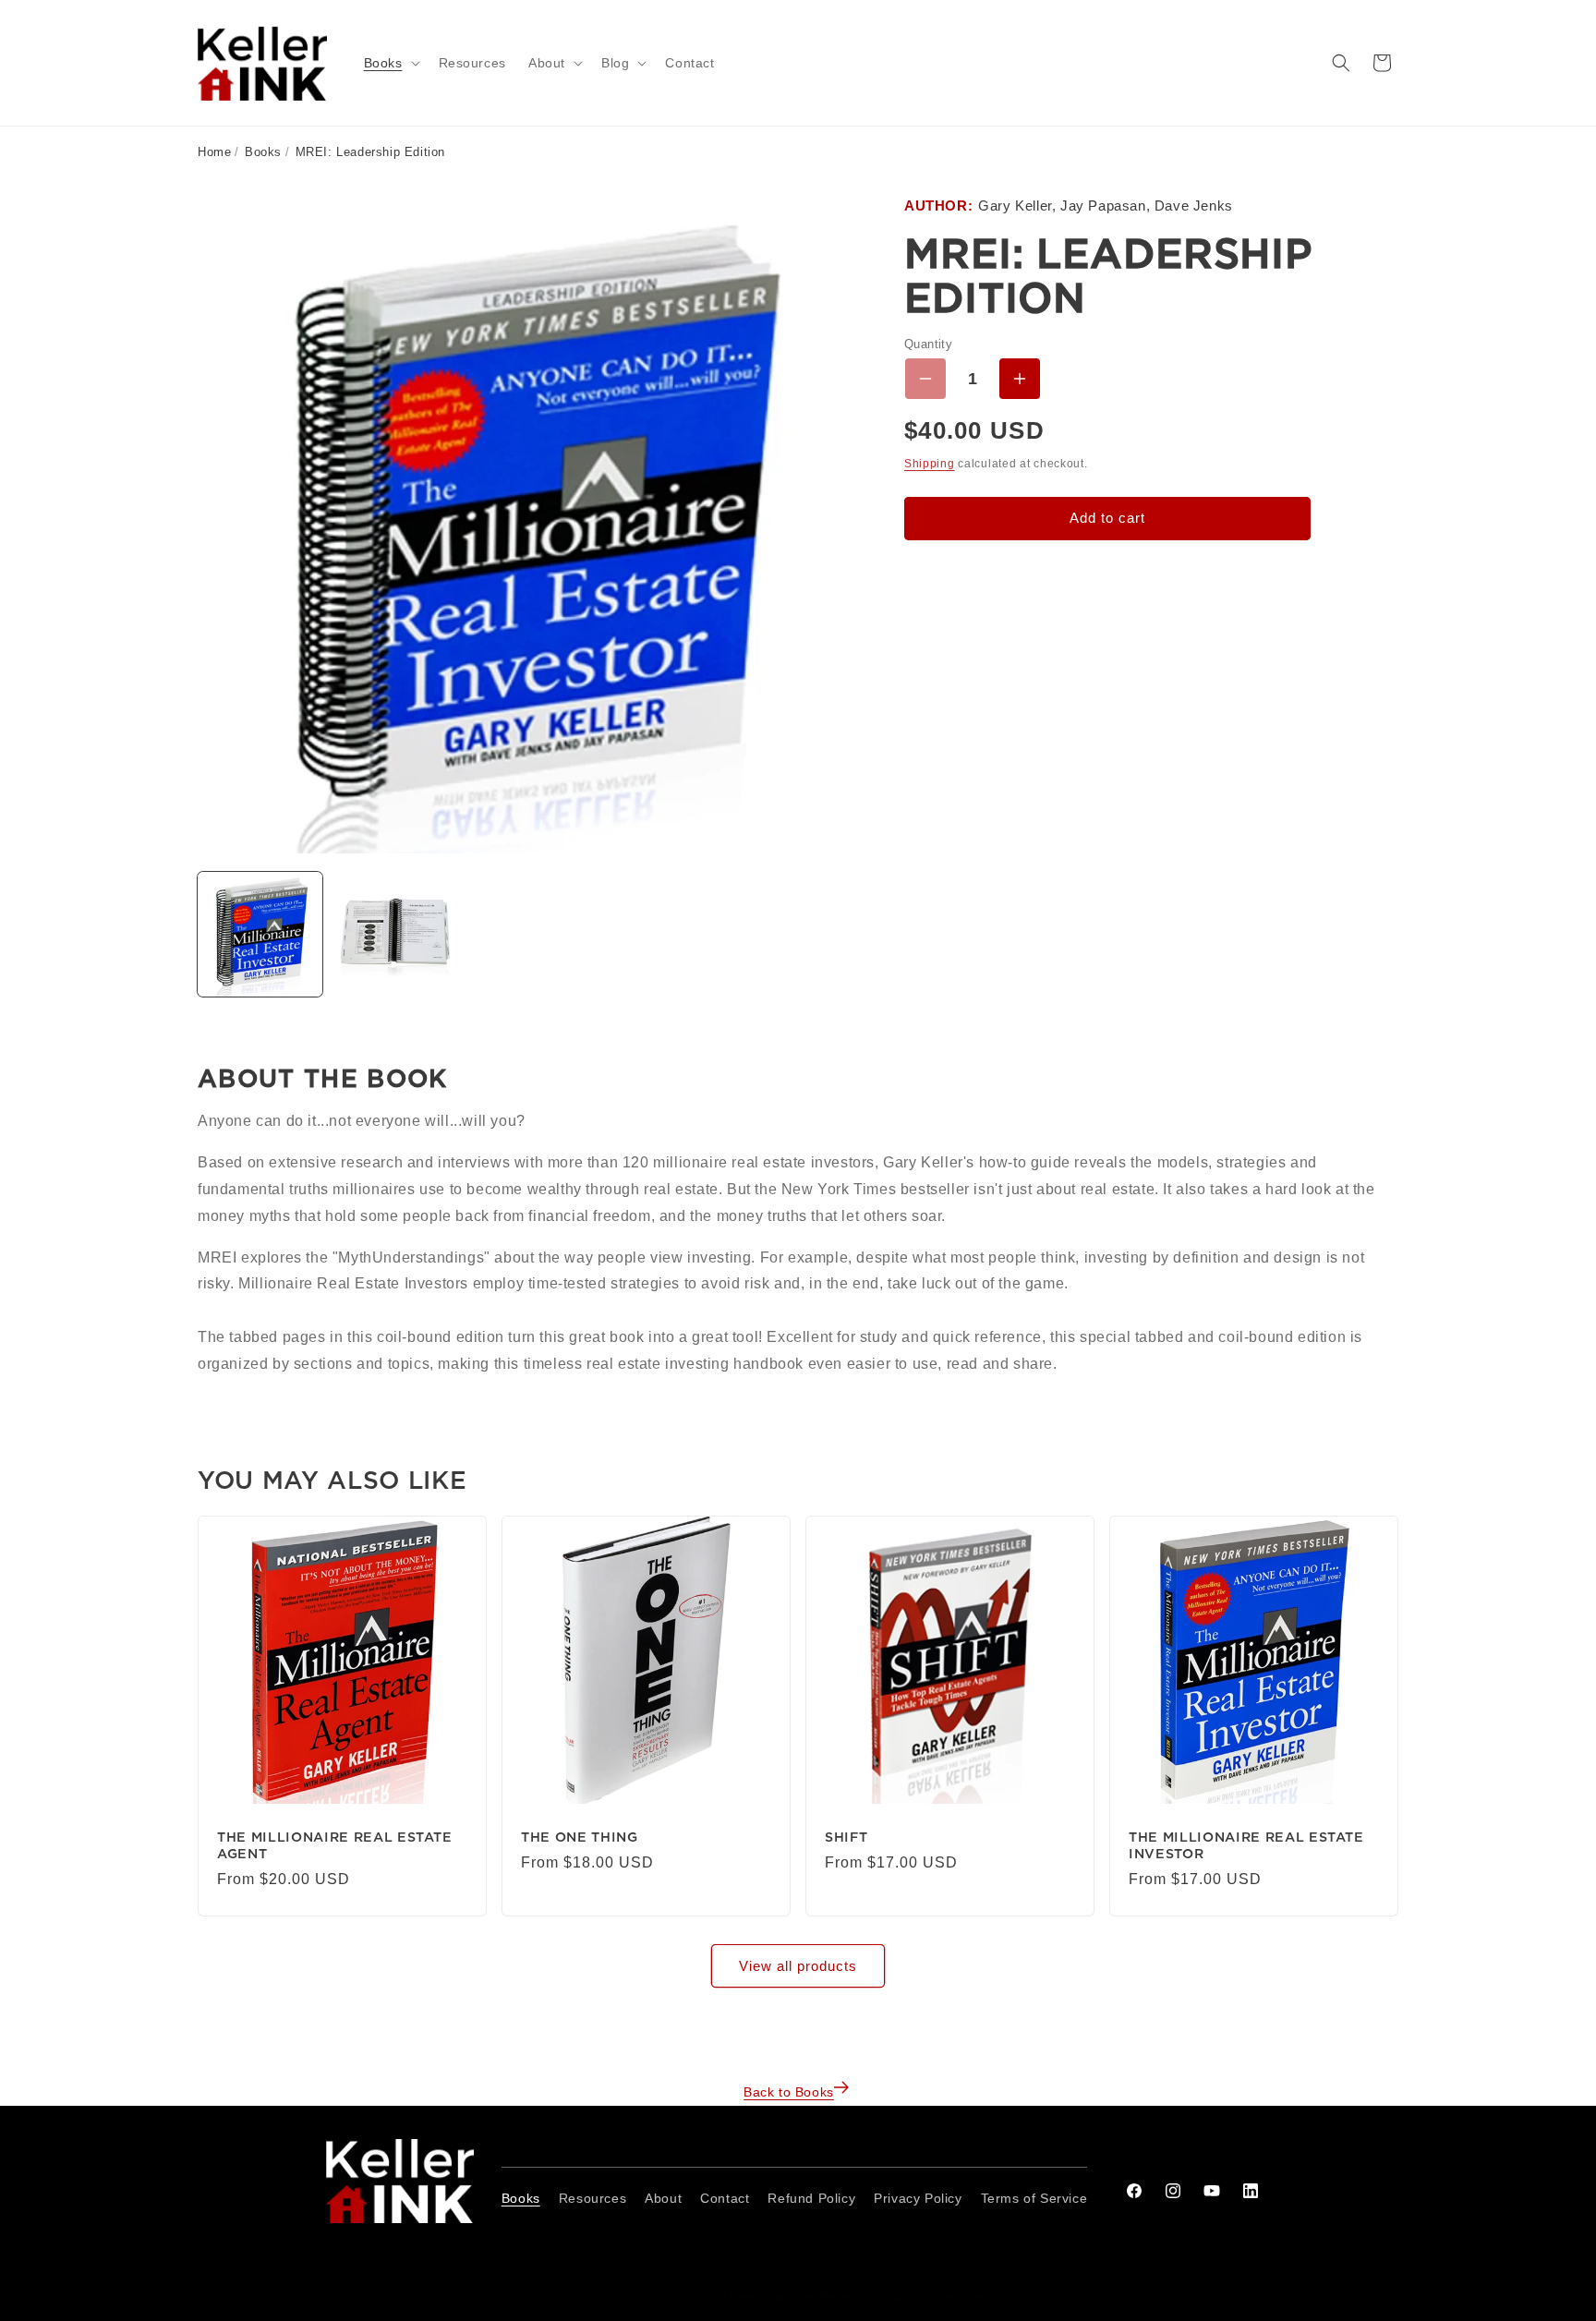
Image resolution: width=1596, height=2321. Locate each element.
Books (263, 152)
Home (214, 152)
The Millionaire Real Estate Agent (335, 1845)
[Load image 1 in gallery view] (260, 934)
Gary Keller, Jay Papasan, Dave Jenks (1106, 206)
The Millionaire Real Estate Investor (1246, 1845)
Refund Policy (811, 2198)
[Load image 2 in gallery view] (394, 934)
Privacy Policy (918, 2198)
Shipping (930, 464)
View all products (798, 1966)
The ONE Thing (580, 1837)
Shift (846, 1837)
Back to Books (789, 2092)
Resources (592, 2198)
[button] (390, 63)
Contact (725, 2198)
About (663, 2198)
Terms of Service (1034, 2198)
